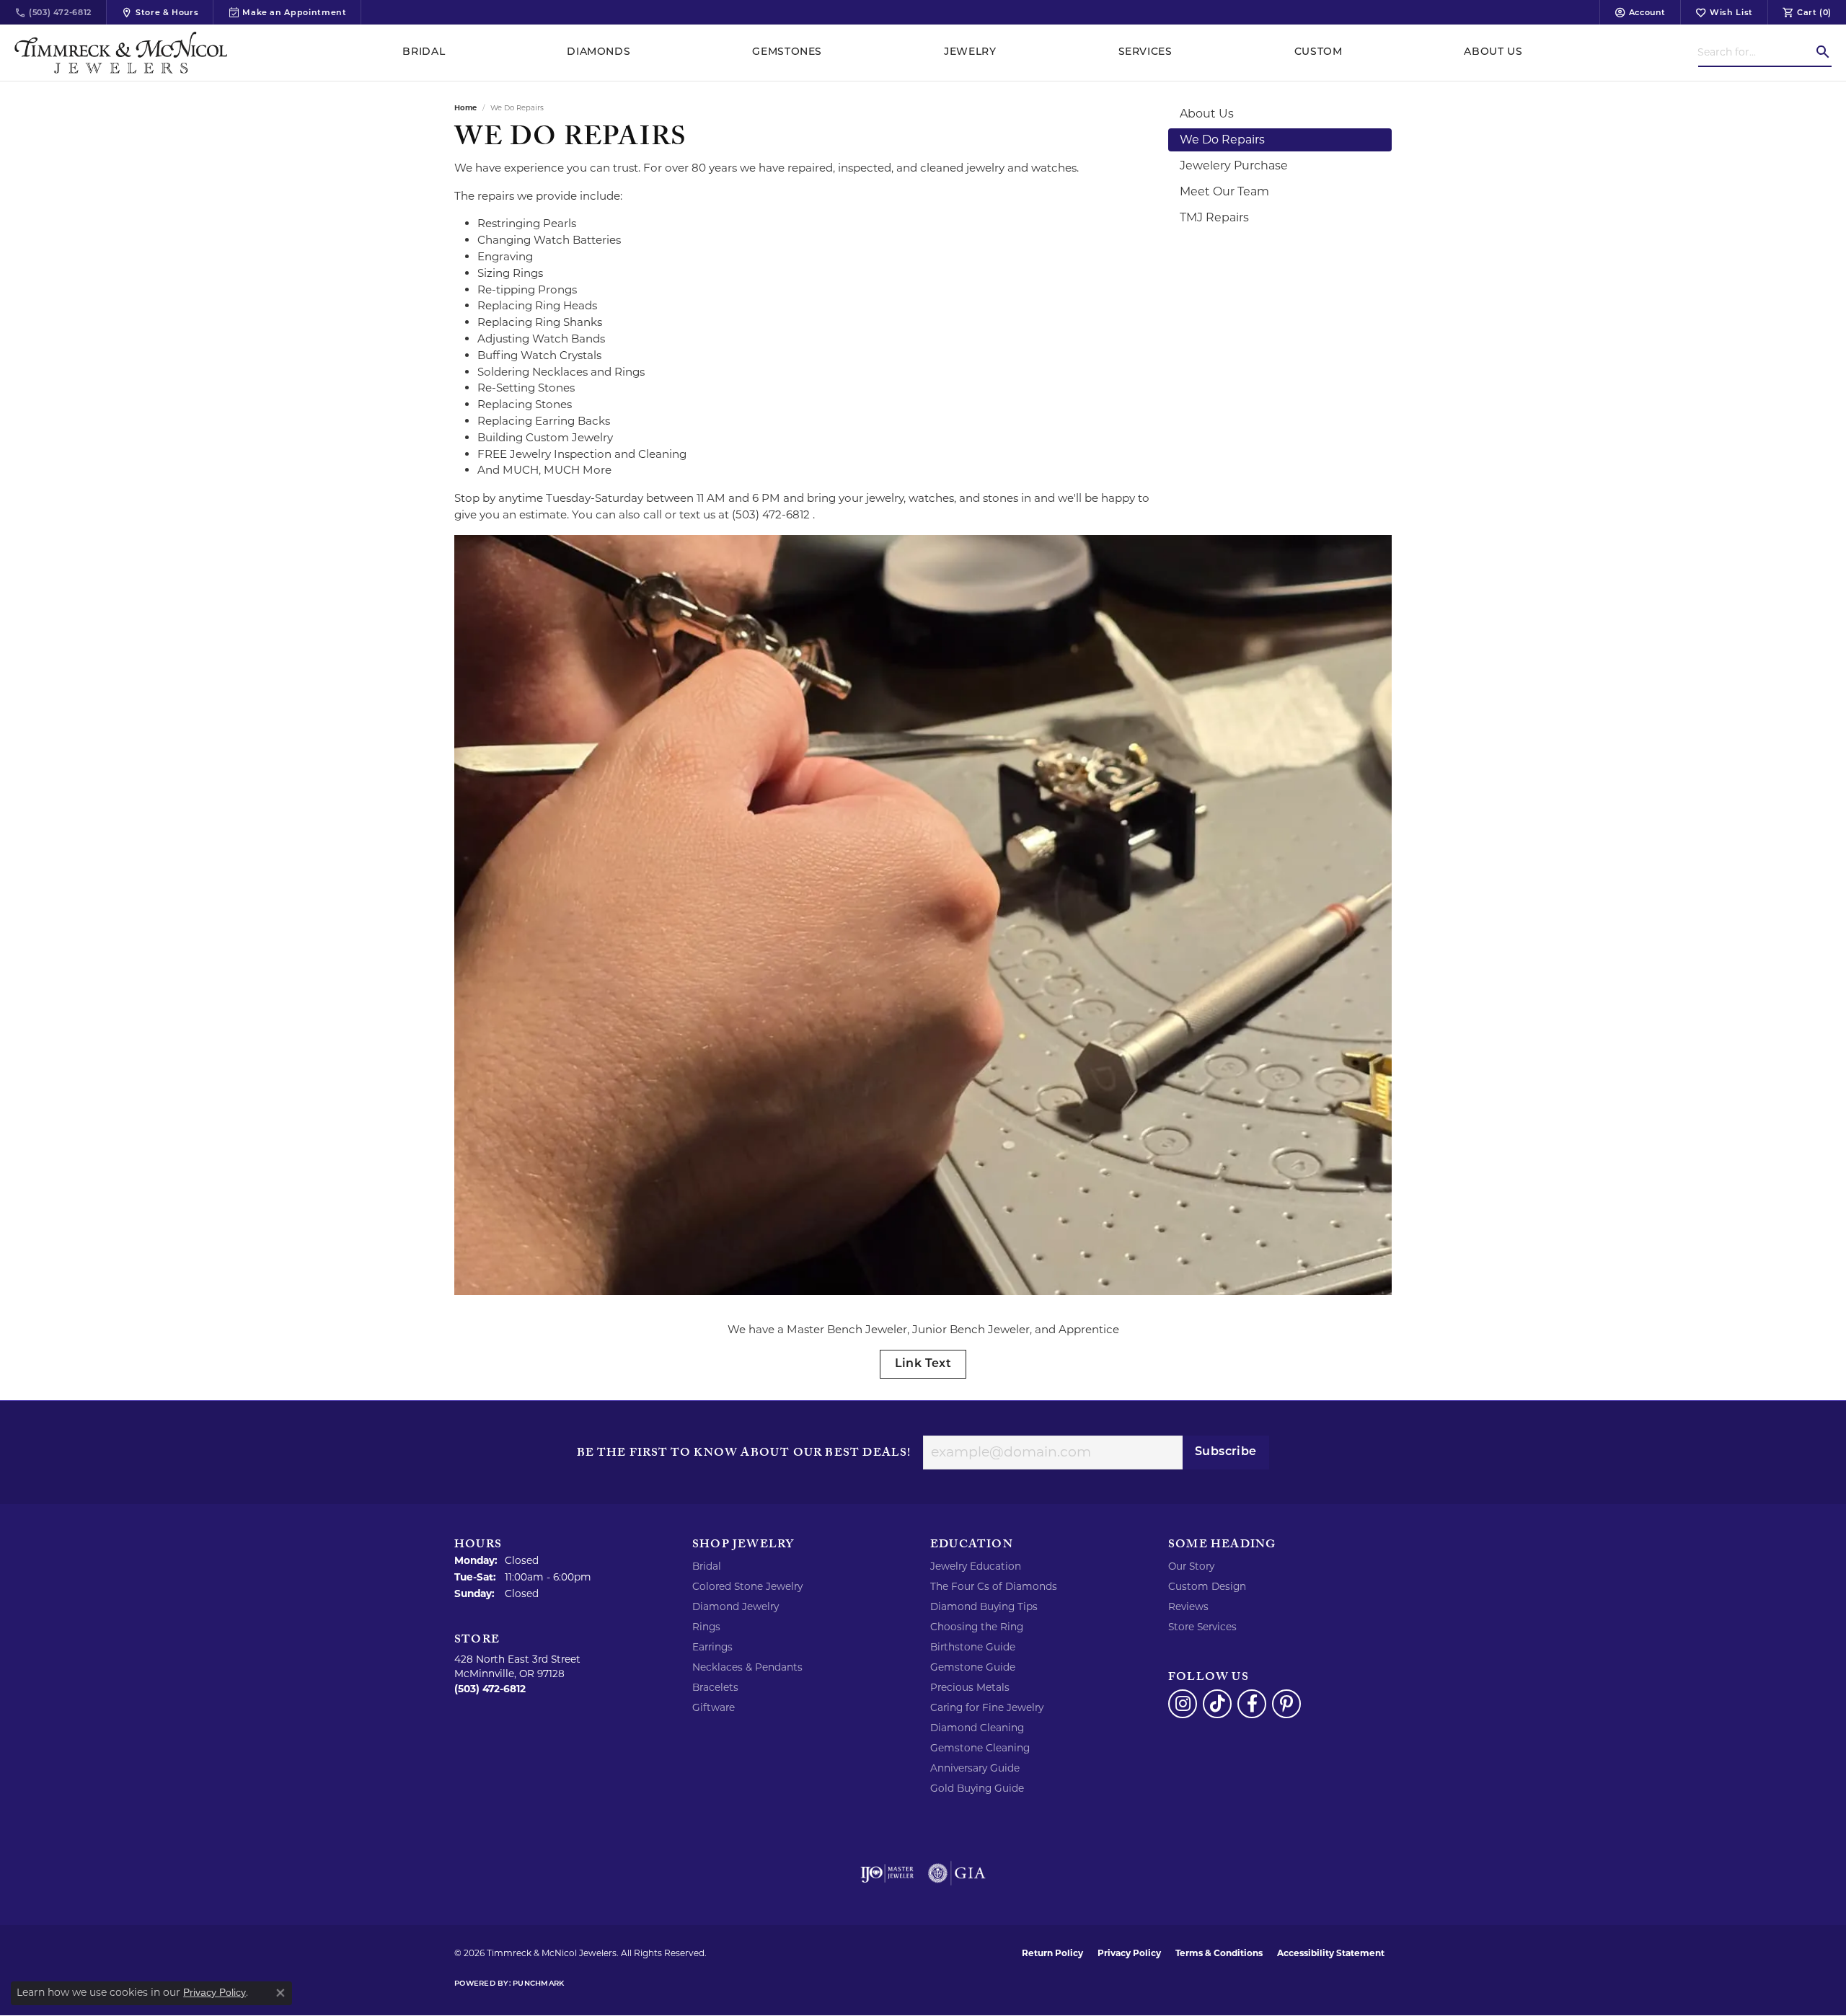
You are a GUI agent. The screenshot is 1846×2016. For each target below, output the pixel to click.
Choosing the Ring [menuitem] (977, 1627)
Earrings (712, 1647)
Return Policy (1052, 1953)
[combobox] (1756, 52)
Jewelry (970, 52)
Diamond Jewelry (736, 1606)
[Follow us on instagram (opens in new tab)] (1183, 1704)
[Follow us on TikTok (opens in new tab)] (1217, 1704)
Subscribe (1226, 1452)
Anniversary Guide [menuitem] (975, 1768)
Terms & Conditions (1219, 1953)
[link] (53, 12)
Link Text (923, 1364)
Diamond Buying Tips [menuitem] (984, 1606)
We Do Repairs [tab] (1222, 140)
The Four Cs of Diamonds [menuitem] (994, 1586)
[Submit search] (1823, 52)
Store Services (1202, 1627)
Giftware (714, 1707)
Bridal (424, 52)
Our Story (1191, 1566)
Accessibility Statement (1331, 1953)
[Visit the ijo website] (887, 1873)
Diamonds (599, 52)
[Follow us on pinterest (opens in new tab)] (1286, 1704)
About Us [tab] (1207, 114)
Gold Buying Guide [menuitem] (977, 1788)
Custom (1319, 52)
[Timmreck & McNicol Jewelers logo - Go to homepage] (121, 53)
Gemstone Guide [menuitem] (973, 1667)
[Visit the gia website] (957, 1873)
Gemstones (787, 52)
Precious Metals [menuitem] (970, 1687)
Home (465, 108)
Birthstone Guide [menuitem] (973, 1647)
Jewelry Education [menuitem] (976, 1566)
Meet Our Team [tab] (1224, 191)
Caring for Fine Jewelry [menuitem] (987, 1707)
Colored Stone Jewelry (747, 1586)
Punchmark (538, 1984)
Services (1145, 52)
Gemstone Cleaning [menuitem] (980, 1748)
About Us (1493, 52)
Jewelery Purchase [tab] (1234, 165)
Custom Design (1207, 1586)
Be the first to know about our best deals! (744, 1454)
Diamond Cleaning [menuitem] (977, 1728)
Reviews (1188, 1606)
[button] (1640, 12)
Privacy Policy (1129, 1953)
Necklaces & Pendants (747, 1667)
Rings (706, 1627)
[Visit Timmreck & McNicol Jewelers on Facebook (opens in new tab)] (1252, 1704)
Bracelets (715, 1687)
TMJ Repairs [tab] (1214, 217)
